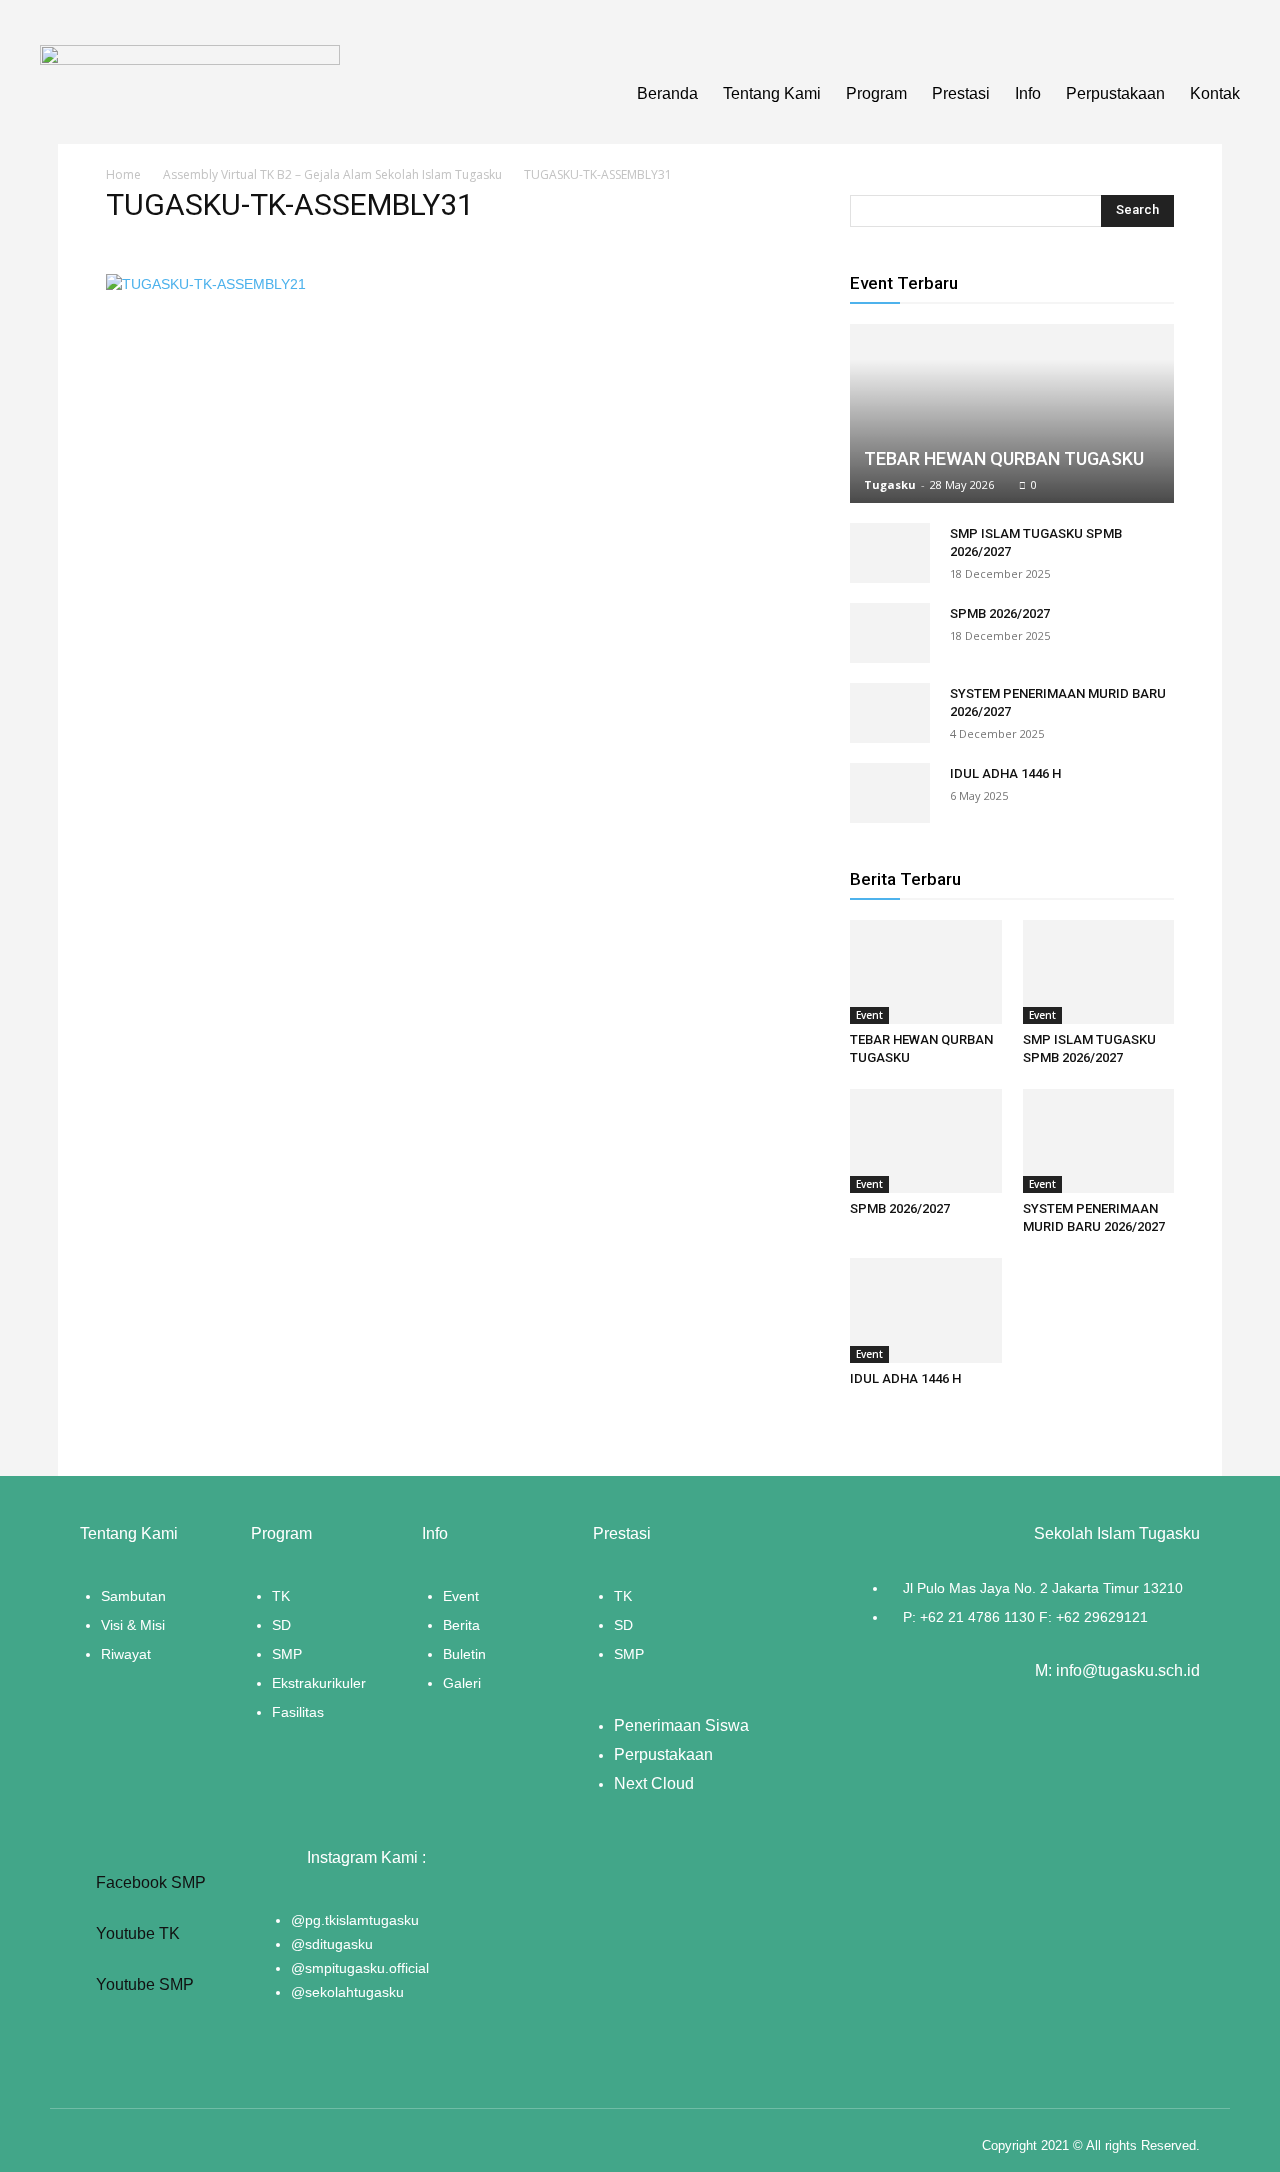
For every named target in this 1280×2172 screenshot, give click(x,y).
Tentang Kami (772, 93)
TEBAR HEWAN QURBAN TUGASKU (1004, 458)
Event (869, 1015)
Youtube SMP (143, 1984)
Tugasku (890, 484)
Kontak (1215, 93)
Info (1028, 93)
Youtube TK (136, 1933)
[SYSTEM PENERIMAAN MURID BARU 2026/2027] (890, 713)
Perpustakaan (1115, 93)
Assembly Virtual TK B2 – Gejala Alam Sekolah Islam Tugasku (332, 174)
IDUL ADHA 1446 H (1005, 773)
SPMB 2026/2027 (1000, 613)
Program (876, 93)
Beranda (667, 93)
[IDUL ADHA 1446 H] (890, 793)
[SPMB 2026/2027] (890, 633)
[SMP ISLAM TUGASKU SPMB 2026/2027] (890, 553)
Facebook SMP (149, 1882)
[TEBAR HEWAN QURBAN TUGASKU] (1012, 413)
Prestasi (961, 93)
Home (123, 174)
